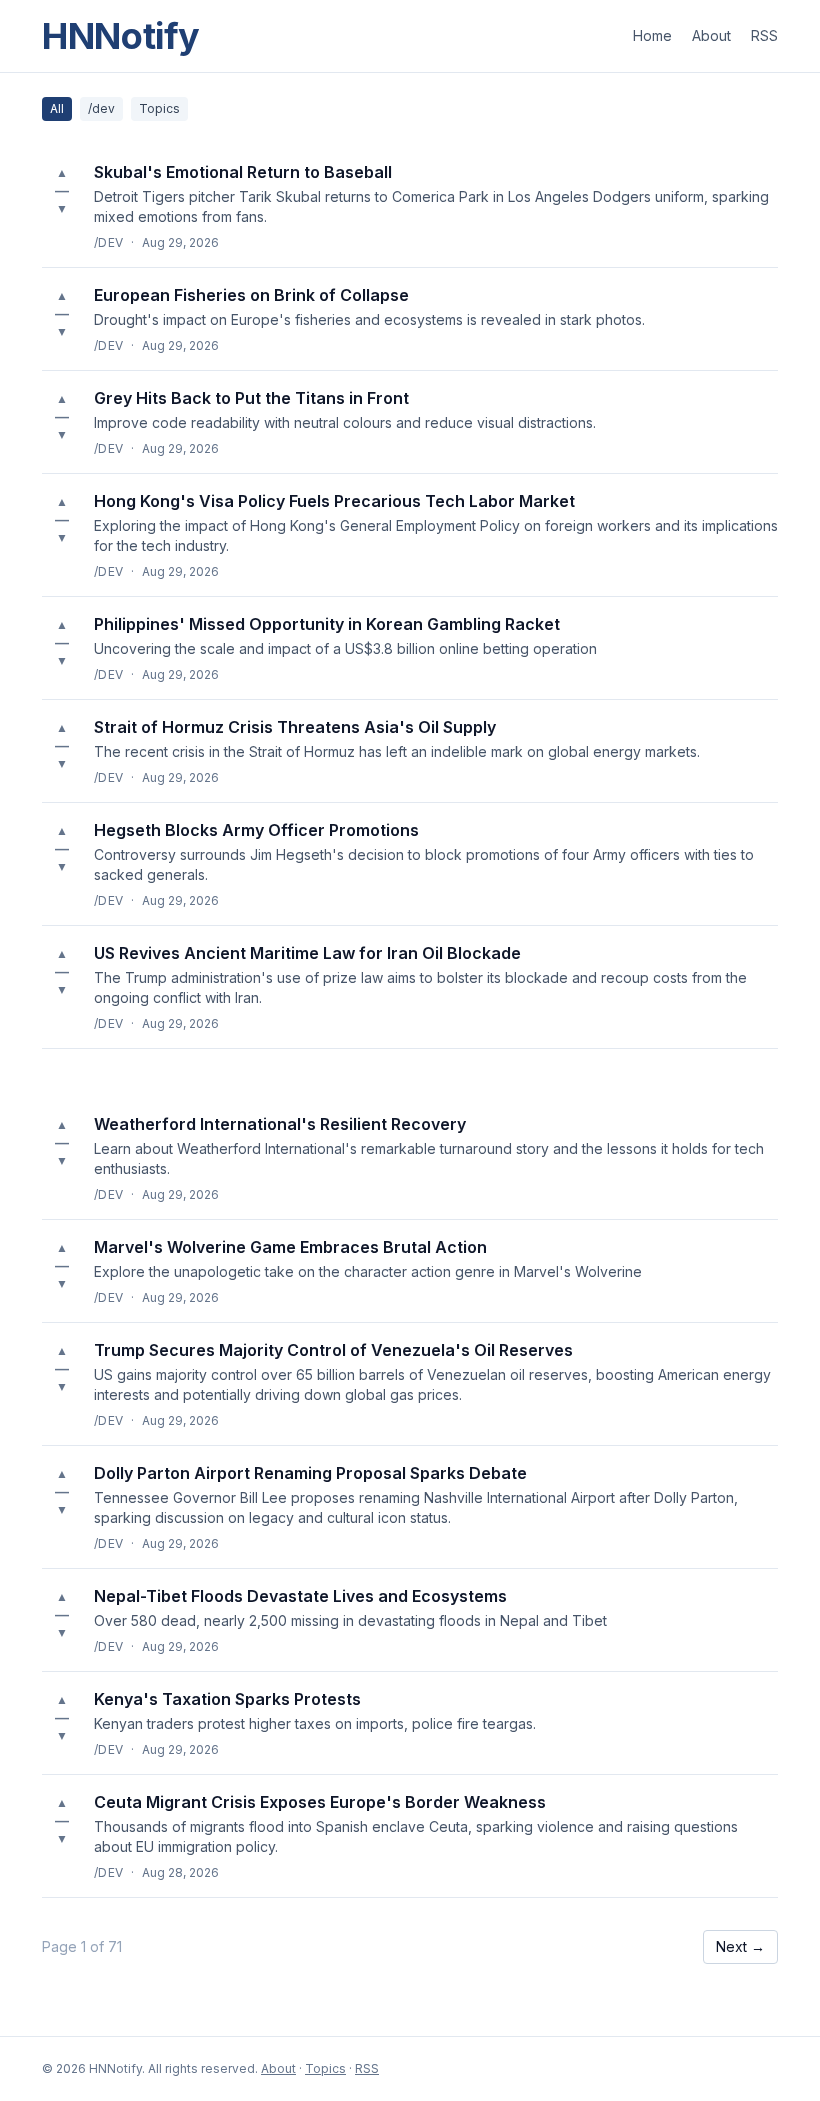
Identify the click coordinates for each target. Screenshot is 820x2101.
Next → (740, 1946)
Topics (159, 108)
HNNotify (121, 36)
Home (652, 35)
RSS (764, 35)
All (57, 108)
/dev (101, 108)
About (711, 35)
